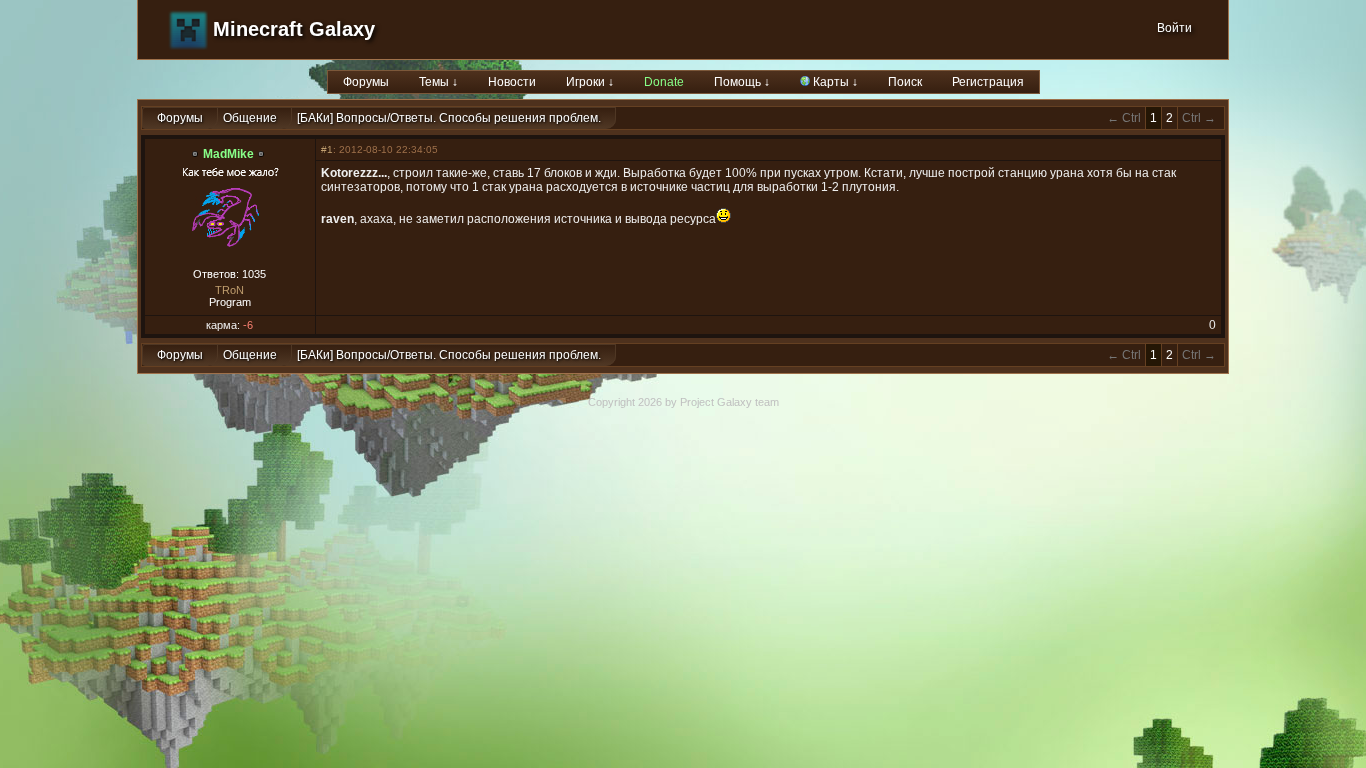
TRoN (229, 290)
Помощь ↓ (742, 82)
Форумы (366, 82)
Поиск (905, 82)
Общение (250, 118)
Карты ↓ (834, 82)
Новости (512, 82)
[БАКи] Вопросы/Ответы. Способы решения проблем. (449, 118)
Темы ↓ (438, 82)
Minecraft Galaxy (294, 29)
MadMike (228, 154)
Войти (1174, 28)
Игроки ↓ (590, 82)
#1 (327, 149)
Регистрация (988, 82)
